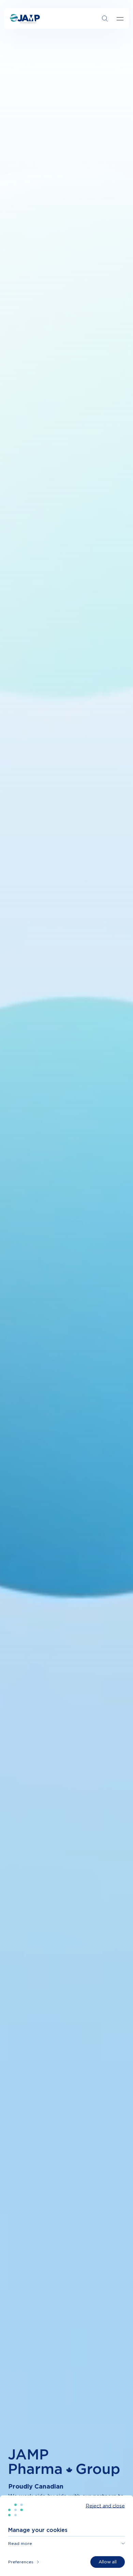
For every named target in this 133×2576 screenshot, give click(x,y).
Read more (20, 2543)
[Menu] (120, 18)
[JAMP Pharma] (25, 19)
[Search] (105, 19)
